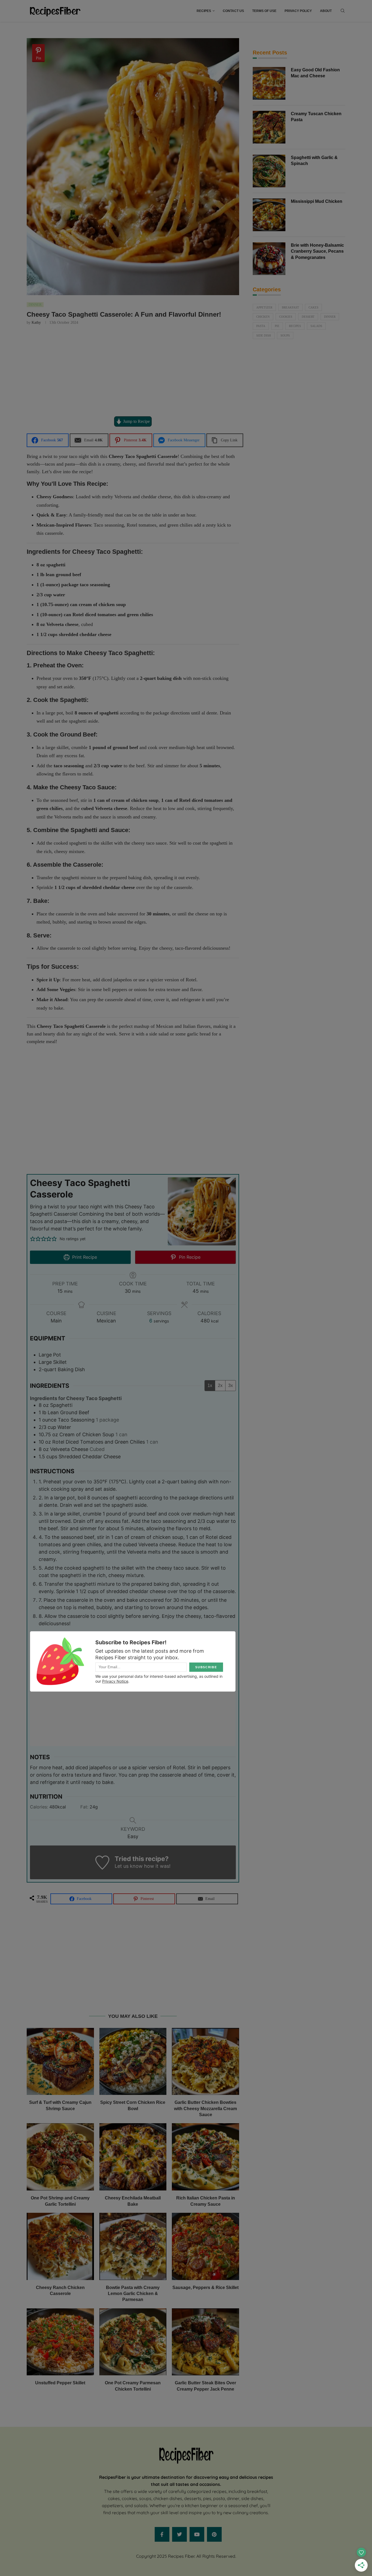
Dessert (308, 317)
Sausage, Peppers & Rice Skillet (205, 2288)
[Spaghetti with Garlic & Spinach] (269, 171)
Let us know (129, 1866)
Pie (277, 326)
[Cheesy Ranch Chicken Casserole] (60, 2246)
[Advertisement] (133, 370)
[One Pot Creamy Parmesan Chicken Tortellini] (133, 2342)
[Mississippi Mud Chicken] (269, 215)
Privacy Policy (298, 11)
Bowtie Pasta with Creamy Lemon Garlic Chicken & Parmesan (133, 2294)
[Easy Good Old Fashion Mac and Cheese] (269, 83)
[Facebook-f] (162, 2534)
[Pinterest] (214, 2534)
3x (231, 1385)
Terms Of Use (264, 11)
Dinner (330, 317)
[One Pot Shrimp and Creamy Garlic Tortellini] (60, 2157)
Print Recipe (84, 1257)
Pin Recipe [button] (189, 1257)
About (326, 11)
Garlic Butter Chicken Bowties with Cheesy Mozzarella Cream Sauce (205, 2109)
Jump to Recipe (136, 421)
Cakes (313, 307)
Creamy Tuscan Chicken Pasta (316, 117)
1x (210, 1385)
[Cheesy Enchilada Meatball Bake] (133, 2157)
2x (220, 1385)
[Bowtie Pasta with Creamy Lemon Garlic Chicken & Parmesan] (133, 2246)
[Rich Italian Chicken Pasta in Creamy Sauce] (205, 2157)
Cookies (286, 317)
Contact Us (233, 11)
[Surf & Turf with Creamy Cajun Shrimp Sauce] (60, 2062)
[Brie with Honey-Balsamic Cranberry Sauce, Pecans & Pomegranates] (269, 259)
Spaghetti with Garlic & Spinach (314, 161)
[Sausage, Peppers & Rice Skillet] (205, 2246)
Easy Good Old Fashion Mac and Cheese (315, 73)
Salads (316, 326)
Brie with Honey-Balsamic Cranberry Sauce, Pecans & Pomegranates (317, 251)
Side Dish (264, 335)
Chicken (263, 317)
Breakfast (290, 307)
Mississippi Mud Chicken (317, 201)
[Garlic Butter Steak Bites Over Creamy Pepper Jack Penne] (205, 2342)
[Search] (343, 11)
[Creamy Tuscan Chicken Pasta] (269, 127)
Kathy (36, 323)
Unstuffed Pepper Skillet (60, 2383)
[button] (33, 1239)
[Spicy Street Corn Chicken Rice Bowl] (133, 2062)
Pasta (261, 326)
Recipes (204, 11)
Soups (285, 335)
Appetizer (264, 307)
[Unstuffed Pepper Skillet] (60, 2342)
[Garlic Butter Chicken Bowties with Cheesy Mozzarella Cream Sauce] (205, 2062)
